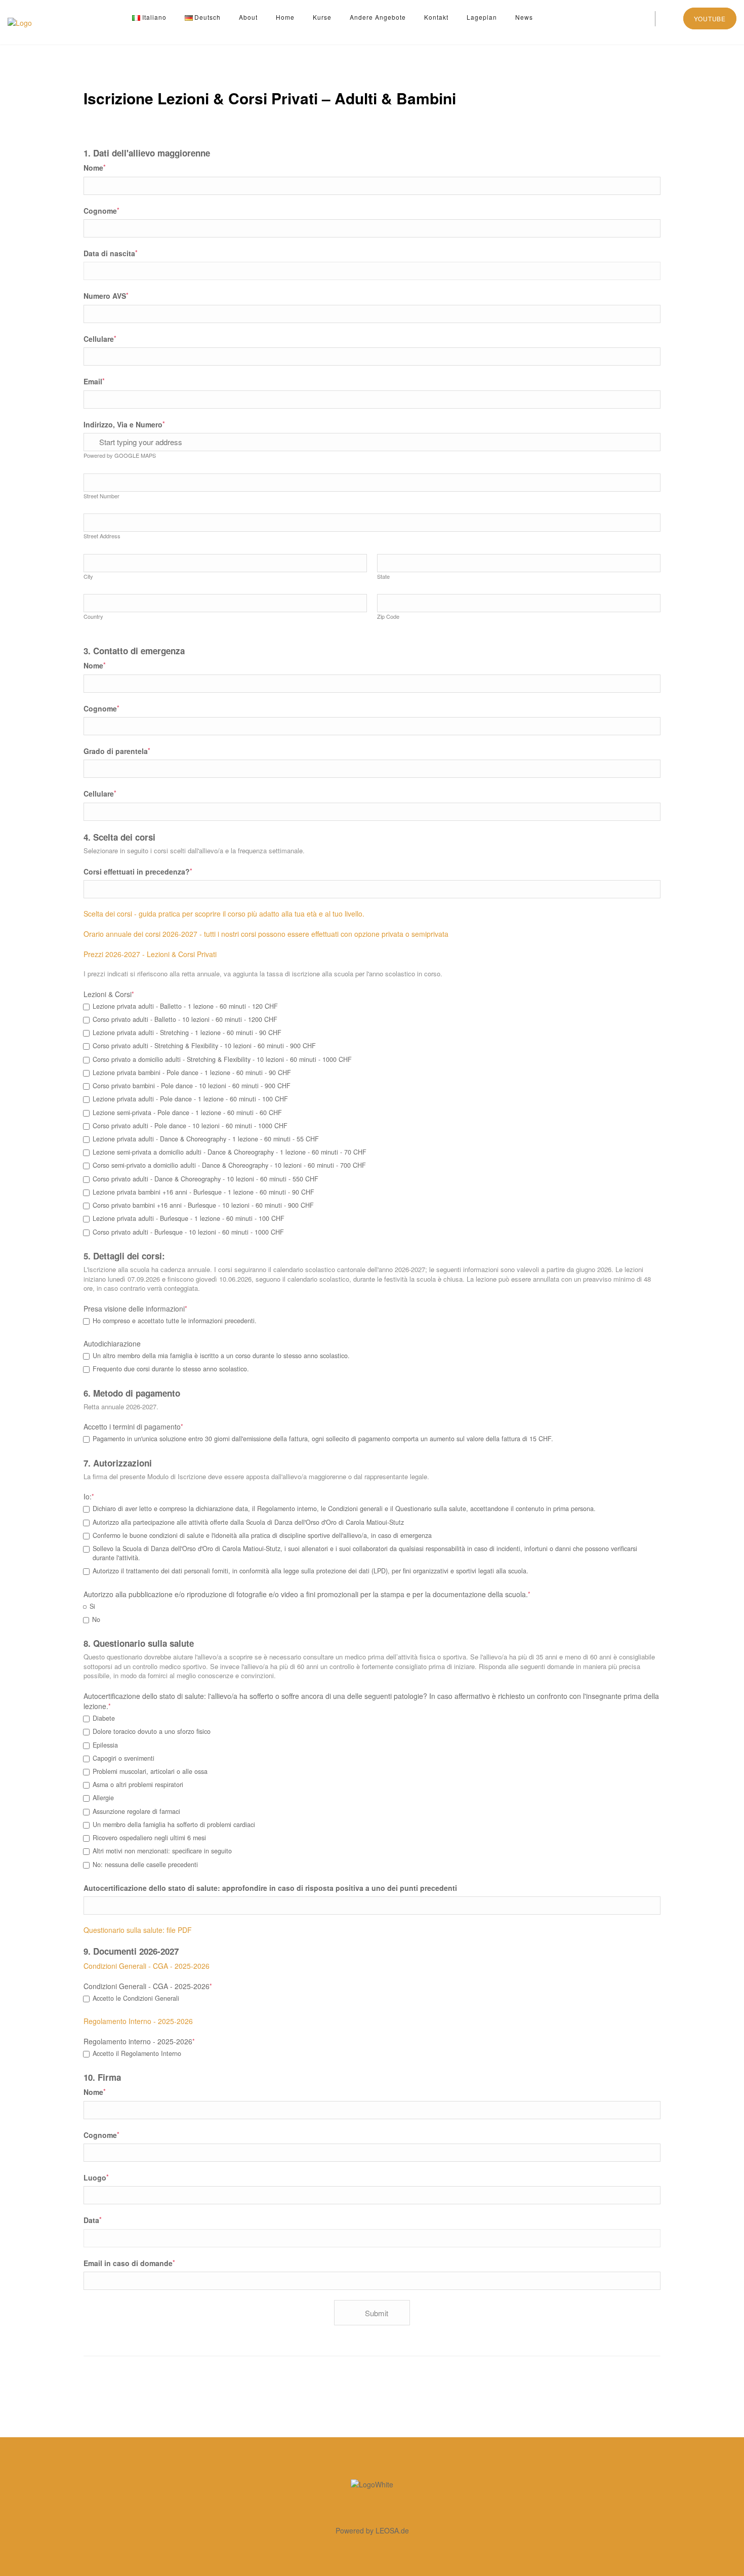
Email (94, 381)
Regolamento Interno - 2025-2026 (138, 2021)
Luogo (96, 2177)
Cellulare (100, 339)
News (524, 17)
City (88, 576)
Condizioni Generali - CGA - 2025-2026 (147, 1966)
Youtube (710, 18)
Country (93, 616)
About (248, 17)
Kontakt (436, 17)
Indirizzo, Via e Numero (124, 424)
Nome (95, 167)
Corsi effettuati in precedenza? (138, 871)
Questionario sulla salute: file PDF (138, 1930)
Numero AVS (106, 295)
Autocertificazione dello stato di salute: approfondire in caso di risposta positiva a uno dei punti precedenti (270, 1888)
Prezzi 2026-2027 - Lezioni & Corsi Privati (150, 954)
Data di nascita (111, 253)
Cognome (101, 210)
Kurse (322, 17)
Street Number (101, 496)
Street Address (102, 536)
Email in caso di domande (129, 2263)
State (383, 576)
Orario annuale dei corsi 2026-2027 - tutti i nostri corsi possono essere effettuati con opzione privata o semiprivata (266, 934)
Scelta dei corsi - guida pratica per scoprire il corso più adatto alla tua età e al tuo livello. (224, 914)
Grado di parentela (117, 751)
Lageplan (482, 17)
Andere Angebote (378, 17)
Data (93, 2220)
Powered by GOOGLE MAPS (120, 455)
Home (285, 17)
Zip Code (388, 616)
